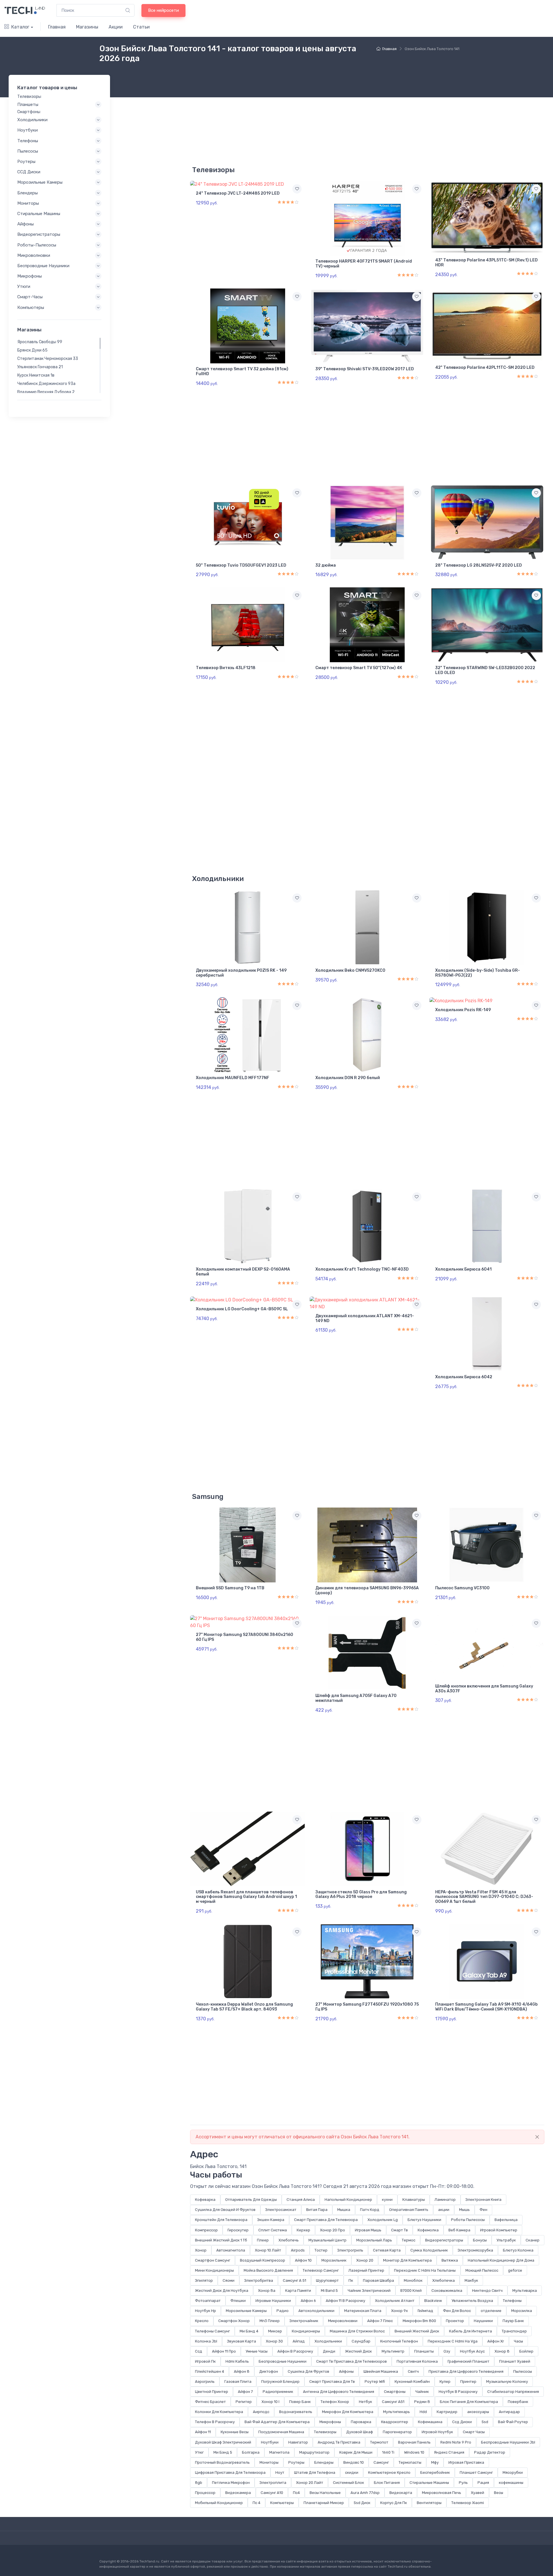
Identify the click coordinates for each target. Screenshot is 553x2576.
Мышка (344, 2210)
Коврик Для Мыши (356, 2452)
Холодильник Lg (383, 2220)
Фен (483, 2210)
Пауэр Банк (513, 2321)
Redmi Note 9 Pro (456, 2442)
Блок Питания (387, 2483)
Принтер (468, 2382)
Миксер (275, 2331)
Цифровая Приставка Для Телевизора (230, 2472)
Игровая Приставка (466, 2462)
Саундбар (361, 2341)
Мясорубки (513, 2472)
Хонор (201, 2250)
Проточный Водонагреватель (222, 2462)
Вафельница (506, 2220)
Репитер (244, 2402)
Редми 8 (422, 2402)
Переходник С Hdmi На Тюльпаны (425, 2270)
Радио (283, 2311)
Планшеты (424, 2351)
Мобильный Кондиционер (219, 2503)
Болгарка (251, 2452)
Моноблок (413, 2280)
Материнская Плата (363, 2311)
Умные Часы (257, 2351)
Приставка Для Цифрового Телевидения (466, 2371)
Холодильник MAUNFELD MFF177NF (233, 1078)
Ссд (199, 2351)
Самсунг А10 (272, 2493)
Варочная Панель (414, 2442)
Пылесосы (523, 2371)
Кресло (202, 2321)
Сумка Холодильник (429, 2250)
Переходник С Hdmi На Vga (453, 2341)
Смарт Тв (399, 2230)
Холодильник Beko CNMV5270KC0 (350, 970)
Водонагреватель (296, 2412)
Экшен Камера (271, 2220)
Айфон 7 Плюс (380, 2321)
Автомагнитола (231, 2250)
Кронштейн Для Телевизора (221, 2220)
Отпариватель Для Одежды (251, 2200)
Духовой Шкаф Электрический (223, 2442)
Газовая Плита (238, 2382)
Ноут (280, 2472)
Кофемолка (428, 2230)
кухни (387, 2200)
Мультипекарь (396, 2412)
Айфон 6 (308, 2301)
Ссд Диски (462, 2422)
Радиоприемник (278, 2392)
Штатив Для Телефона (315, 2472)
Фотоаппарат (208, 2301)
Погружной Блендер (280, 2382)
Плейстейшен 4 (210, 2371)
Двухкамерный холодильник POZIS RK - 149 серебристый (241, 973)
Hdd (423, 2412)
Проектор (455, 2321)
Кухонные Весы (235, 2432)
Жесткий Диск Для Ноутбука (222, 2291)
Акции (116, 27)
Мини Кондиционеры (214, 2270)
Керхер (303, 2230)
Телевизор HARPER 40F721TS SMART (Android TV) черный (364, 264)
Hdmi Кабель (237, 2361)
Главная (57, 27)
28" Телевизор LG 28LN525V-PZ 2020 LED (479, 565)
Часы (518, 2341)
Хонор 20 (365, 2260)
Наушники (483, 2321)
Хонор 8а (267, 2291)
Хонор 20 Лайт (310, 2483)
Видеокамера (238, 2493)
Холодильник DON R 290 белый (348, 1078)
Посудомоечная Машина (281, 2432)
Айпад (299, 2341)
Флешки (238, 2301)
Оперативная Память (409, 2210)
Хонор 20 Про (333, 2230)
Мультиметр (393, 2351)
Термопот (379, 2442)
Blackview (433, 2301)
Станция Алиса (301, 2200)
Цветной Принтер (212, 2392)
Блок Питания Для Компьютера (469, 2402)
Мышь (464, 2210)
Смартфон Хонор (234, 2321)
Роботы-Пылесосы (37, 245)
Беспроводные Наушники (283, 2361)
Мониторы (269, 2462)
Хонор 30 (274, 2341)
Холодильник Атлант (395, 2301)
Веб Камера (459, 2230)
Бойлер (526, 2351)
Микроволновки (343, 2321)
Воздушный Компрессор (263, 2260)
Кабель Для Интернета (470, 2331)
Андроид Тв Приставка (339, 2442)
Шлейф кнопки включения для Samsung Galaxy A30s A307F (484, 1689)
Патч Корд (370, 2210)
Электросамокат (281, 2210)
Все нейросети (163, 10)
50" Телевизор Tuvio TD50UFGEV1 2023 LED (241, 565)
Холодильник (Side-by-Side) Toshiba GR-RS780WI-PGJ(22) (478, 973)
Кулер (445, 2382)
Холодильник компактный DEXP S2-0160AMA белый (243, 1272)
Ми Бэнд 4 (249, 2331)
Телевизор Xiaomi (468, 2503)
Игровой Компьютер (499, 2230)
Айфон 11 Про (224, 2351)
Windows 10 (414, 2452)
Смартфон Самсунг (213, 2260)
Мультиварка (525, 2291)
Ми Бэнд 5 (223, 2452)
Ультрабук (506, 2240)
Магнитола (279, 2452)
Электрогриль (350, 2250)
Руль (463, 2483)
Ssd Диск (362, 2503)
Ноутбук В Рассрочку (458, 2392)
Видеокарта (401, 2493)
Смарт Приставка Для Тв (332, 2382)
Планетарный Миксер (324, 2503)
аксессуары (478, 2412)
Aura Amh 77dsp (365, 2493)
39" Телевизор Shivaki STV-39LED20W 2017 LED (365, 369)
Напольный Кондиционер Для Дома (501, 2260)
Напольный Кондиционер (348, 2200)
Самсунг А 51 (295, 2280)
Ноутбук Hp (206, 2311)
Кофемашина (430, 2422)
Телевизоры (325, 2432)
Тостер (321, 2250)
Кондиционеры (306, 2331)
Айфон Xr (496, 2341)
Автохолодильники (316, 2311)
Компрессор (206, 2230)
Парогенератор (397, 2432)
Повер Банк (300, 2402)
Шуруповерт (327, 2280)
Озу (447, 2351)
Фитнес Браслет (210, 2402)
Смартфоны (395, 2392)
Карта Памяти (298, 2291)
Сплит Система (273, 2230)
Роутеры (296, 2462)
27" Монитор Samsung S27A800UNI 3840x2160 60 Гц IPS (245, 1637)
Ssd (485, 2422)
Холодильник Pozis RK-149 (463, 1010)
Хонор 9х (399, 2311)
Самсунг (381, 2462)
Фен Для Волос (457, 2311)
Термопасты (410, 2462)
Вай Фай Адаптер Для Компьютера (277, 2422)
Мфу (435, 2462)
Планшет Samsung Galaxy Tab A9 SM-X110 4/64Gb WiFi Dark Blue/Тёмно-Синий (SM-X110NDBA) (486, 2007)
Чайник (422, 2392)
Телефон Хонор (335, 2402)
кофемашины (511, 2483)
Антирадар (509, 2412)
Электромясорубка (475, 2250)
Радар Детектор (490, 2452)
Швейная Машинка (381, 2371)
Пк (351, 2280)
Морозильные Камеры (246, 2311)
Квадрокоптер (395, 2422)
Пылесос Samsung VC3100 (462, 1588)
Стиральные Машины (429, 2483)
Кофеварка (205, 2200)
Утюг (199, 2452)
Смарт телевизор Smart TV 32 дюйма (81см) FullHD (242, 371)
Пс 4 (256, 2503)
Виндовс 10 (354, 2462)
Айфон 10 (303, 2260)
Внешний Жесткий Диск (417, 2331)
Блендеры (324, 2462)
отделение (491, 2311)
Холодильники (328, 2341)
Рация (483, 2483)
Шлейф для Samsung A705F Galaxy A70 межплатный (356, 1698)
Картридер (447, 2412)
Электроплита (273, 2483)
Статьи (141, 27)
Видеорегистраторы (444, 2240)
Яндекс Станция (449, 2452)
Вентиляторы (429, 2503)
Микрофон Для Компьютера (348, 2412)
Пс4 (296, 2493)
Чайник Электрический (369, 2291)
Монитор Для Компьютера (407, 2260)
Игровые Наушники (273, 2301)
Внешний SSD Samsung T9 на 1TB (230, 1588)
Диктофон (269, 2371)
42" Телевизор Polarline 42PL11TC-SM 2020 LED (485, 368)
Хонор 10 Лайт (268, 2250)
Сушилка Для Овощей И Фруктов (225, 2210)
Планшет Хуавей (515, 2361)
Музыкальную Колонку (507, 2382)
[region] (59, 365)
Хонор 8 (502, 2351)
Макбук (471, 2280)
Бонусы (480, 2240)
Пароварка (361, 2422)
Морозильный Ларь (374, 2240)
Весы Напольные (325, 2493)
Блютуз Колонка (518, 2250)
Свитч (413, 2371)
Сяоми (229, 2280)
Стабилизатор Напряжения (513, 2392)
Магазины (87, 27)
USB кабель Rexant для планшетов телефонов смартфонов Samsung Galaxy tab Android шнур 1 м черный (246, 1897)
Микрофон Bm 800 (419, 2321)
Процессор (205, 2493)
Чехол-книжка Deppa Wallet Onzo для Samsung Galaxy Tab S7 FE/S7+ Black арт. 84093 (244, 2007)
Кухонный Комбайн (412, 2382)
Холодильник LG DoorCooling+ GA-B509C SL (242, 1309)
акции (444, 2210)
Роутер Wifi (375, 2382)
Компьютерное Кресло (389, 2472)
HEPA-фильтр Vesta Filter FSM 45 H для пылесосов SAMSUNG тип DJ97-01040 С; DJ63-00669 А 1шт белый (484, 1897)
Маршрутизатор (314, 2452)
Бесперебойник (435, 2472)
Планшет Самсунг (476, 2472)
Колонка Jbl (206, 2341)
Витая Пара (317, 2210)
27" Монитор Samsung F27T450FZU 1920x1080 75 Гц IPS (367, 2007)
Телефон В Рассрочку (215, 2422)
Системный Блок (349, 2483)
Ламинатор (445, 2200)
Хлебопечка (444, 2280)
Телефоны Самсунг (212, 2331)
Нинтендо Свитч (487, 2291)
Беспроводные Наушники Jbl (508, 2442)
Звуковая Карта (242, 2341)
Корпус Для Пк (394, 2503)
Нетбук (365, 2402)
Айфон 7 (245, 2392)
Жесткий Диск (358, 2351)
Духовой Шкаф (360, 2432)
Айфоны (346, 2371)
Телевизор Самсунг (321, 2270)
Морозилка (522, 2311)
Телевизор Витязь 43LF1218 (226, 668)
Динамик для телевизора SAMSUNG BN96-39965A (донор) (367, 1590)
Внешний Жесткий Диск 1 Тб (221, 2240)
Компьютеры (282, 2503)
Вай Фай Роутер (513, 2422)
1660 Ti (388, 2452)
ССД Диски (29, 172)
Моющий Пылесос (482, 2270)
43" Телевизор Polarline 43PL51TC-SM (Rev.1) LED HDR (486, 263)
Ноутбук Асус (472, 2351)
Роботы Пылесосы (468, 2220)
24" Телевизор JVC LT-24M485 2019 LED (238, 193)
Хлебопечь (289, 2240)
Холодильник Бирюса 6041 (463, 1269)
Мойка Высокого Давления (268, 2270)
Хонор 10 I (270, 2402)
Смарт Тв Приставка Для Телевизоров (352, 2361)
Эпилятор (204, 2280)
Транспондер (514, 2331)
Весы (499, 2493)
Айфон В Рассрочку (295, 2351)
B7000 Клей (411, 2291)
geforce (515, 2270)
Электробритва (259, 2280)
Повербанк (518, 2402)
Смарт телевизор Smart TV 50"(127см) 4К (359, 668)
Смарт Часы (474, 2432)
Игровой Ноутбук (437, 2432)
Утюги (24, 286)
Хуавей (478, 2493)
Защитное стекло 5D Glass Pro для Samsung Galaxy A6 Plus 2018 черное (361, 1894)
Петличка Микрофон (231, 2483)
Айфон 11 (203, 2432)
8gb (199, 2483)
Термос (409, 2240)
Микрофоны (330, 2422)
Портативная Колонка (417, 2361)
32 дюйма (326, 565)
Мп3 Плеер (270, 2321)
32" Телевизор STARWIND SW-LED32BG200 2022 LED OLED (485, 670)
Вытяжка (450, 2260)
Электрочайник (304, 2321)
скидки (352, 2472)
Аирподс (261, 2412)
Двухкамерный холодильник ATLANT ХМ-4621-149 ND (365, 1318)
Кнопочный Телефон (399, 2341)
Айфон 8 (242, 2371)
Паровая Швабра (378, 2280)
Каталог (20, 27)
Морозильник (334, 2260)
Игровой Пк (205, 2361)
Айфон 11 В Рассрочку (345, 2301)
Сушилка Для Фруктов (308, 2371)
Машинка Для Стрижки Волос (357, 2331)
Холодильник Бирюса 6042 (464, 1377)
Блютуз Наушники (424, 2220)
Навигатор (298, 2442)
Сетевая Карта (387, 2250)
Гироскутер (238, 2230)
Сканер (533, 2240)
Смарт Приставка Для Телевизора (326, 2220)
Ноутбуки (270, 2442)
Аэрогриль (205, 2382)
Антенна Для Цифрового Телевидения (339, 2392)
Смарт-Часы (30, 297)
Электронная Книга (483, 2200)
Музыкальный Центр (327, 2240)
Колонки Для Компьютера (219, 2412)
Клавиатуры (414, 2200)
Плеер (263, 2240)
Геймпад (425, 2311)
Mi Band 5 (329, 2291)
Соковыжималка (447, 2291)
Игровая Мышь (368, 2230)
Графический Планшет (468, 2361)
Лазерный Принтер (366, 2270)
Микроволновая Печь (442, 2493)
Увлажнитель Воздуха (472, 2301)
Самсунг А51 (393, 2402)
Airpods (298, 2250)
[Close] (537, 2137)
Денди (329, 2351)
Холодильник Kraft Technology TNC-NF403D (362, 1269)
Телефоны (512, 2301)
